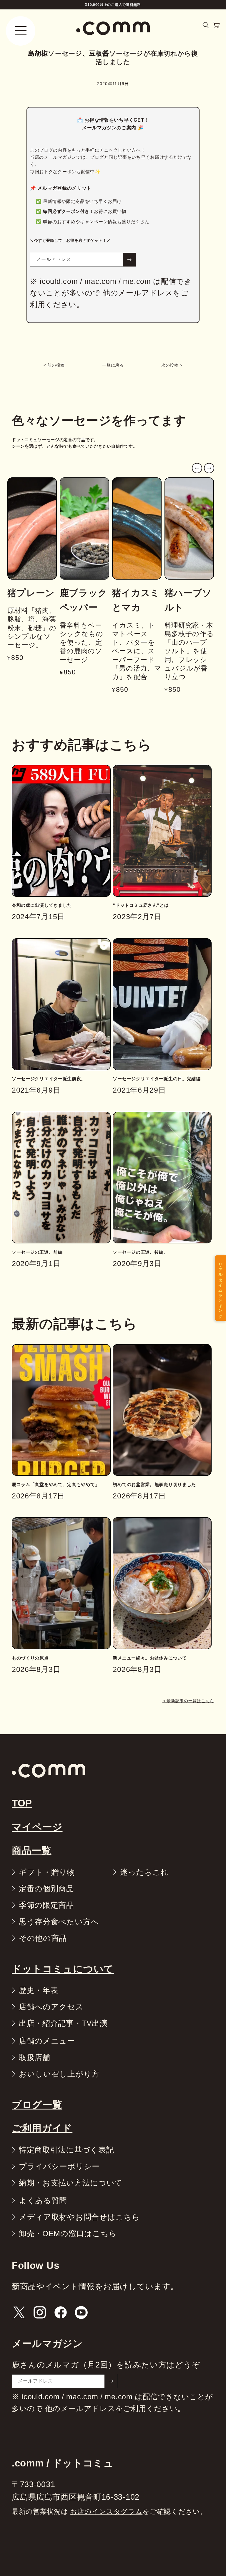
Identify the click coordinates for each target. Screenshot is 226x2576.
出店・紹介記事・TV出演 (63, 2023)
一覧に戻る (113, 365)
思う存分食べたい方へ (59, 1922)
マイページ (37, 1827)
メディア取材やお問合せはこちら (79, 2217)
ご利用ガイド (42, 2128)
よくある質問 (43, 2201)
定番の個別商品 (46, 1889)
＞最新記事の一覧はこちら (188, 1701)
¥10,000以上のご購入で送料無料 (113, 5)
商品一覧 (32, 1850)
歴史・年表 (39, 1990)
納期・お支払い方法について (71, 2183)
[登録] (129, 260)
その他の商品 (43, 1938)
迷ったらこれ (144, 1872)
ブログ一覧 (37, 2105)
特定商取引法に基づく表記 (66, 2150)
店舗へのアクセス (51, 2007)
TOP (22, 1803)
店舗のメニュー (47, 2041)
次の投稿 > (172, 365)
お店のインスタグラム (106, 2512)
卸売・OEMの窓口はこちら (68, 2233)
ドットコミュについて (63, 1969)
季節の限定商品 (46, 1905)
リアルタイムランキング (220, 1288)
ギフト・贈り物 (47, 1872)
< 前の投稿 (54, 365)
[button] (206, 25)
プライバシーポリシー (59, 2166)
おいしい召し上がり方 (59, 2074)
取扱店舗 (35, 2057)
